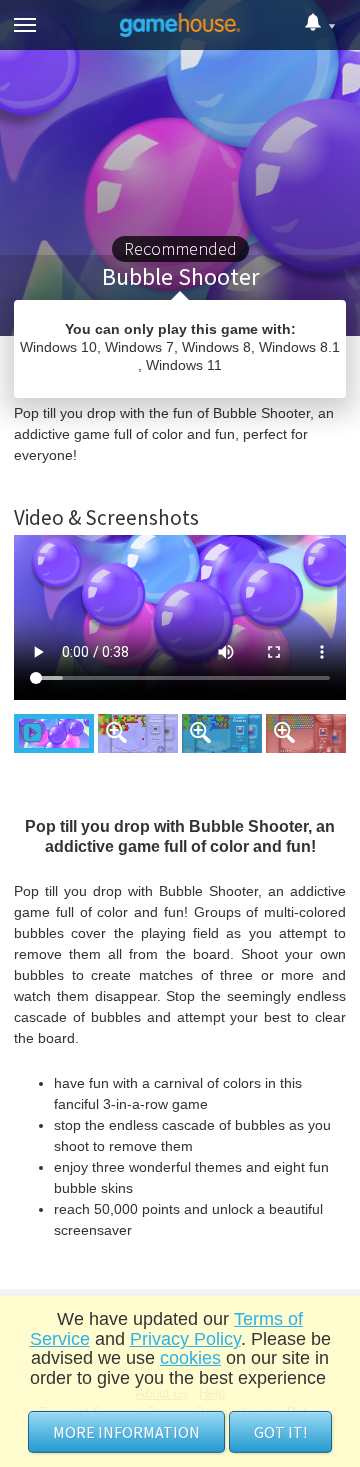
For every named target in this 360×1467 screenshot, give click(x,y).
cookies (190, 1358)
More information (126, 1432)
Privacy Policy (185, 1339)
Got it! (280, 1432)
